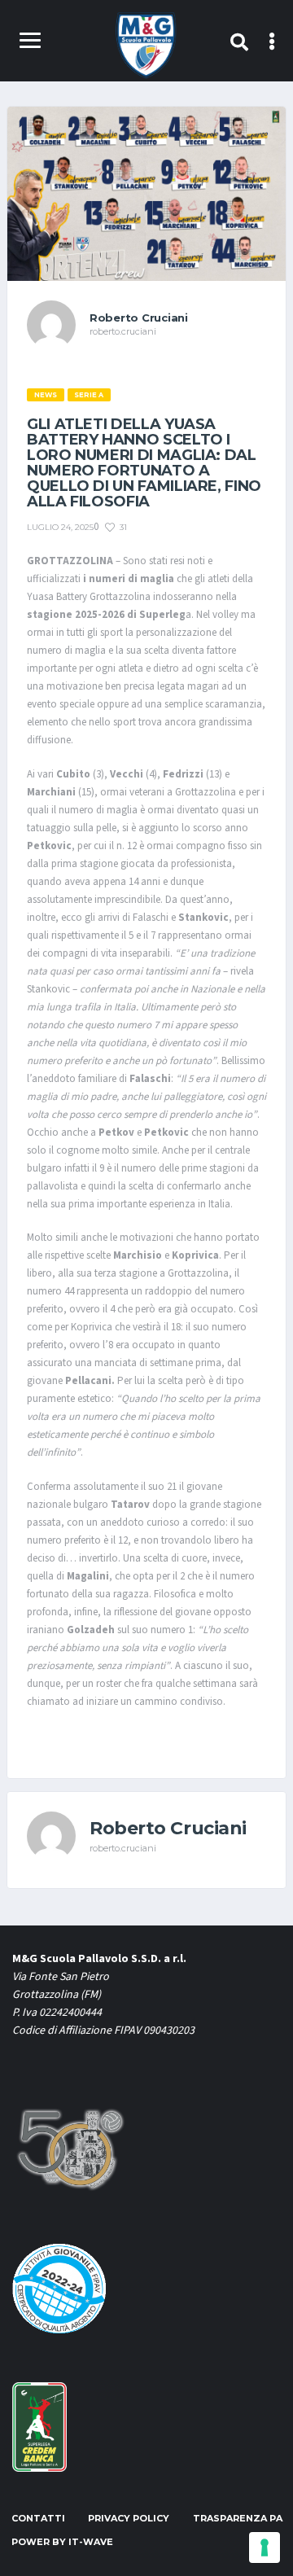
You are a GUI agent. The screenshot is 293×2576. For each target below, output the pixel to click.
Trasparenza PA (238, 2518)
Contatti (38, 2518)
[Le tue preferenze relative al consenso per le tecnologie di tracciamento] (265, 2548)
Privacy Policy (129, 2518)
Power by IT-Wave (62, 2542)
